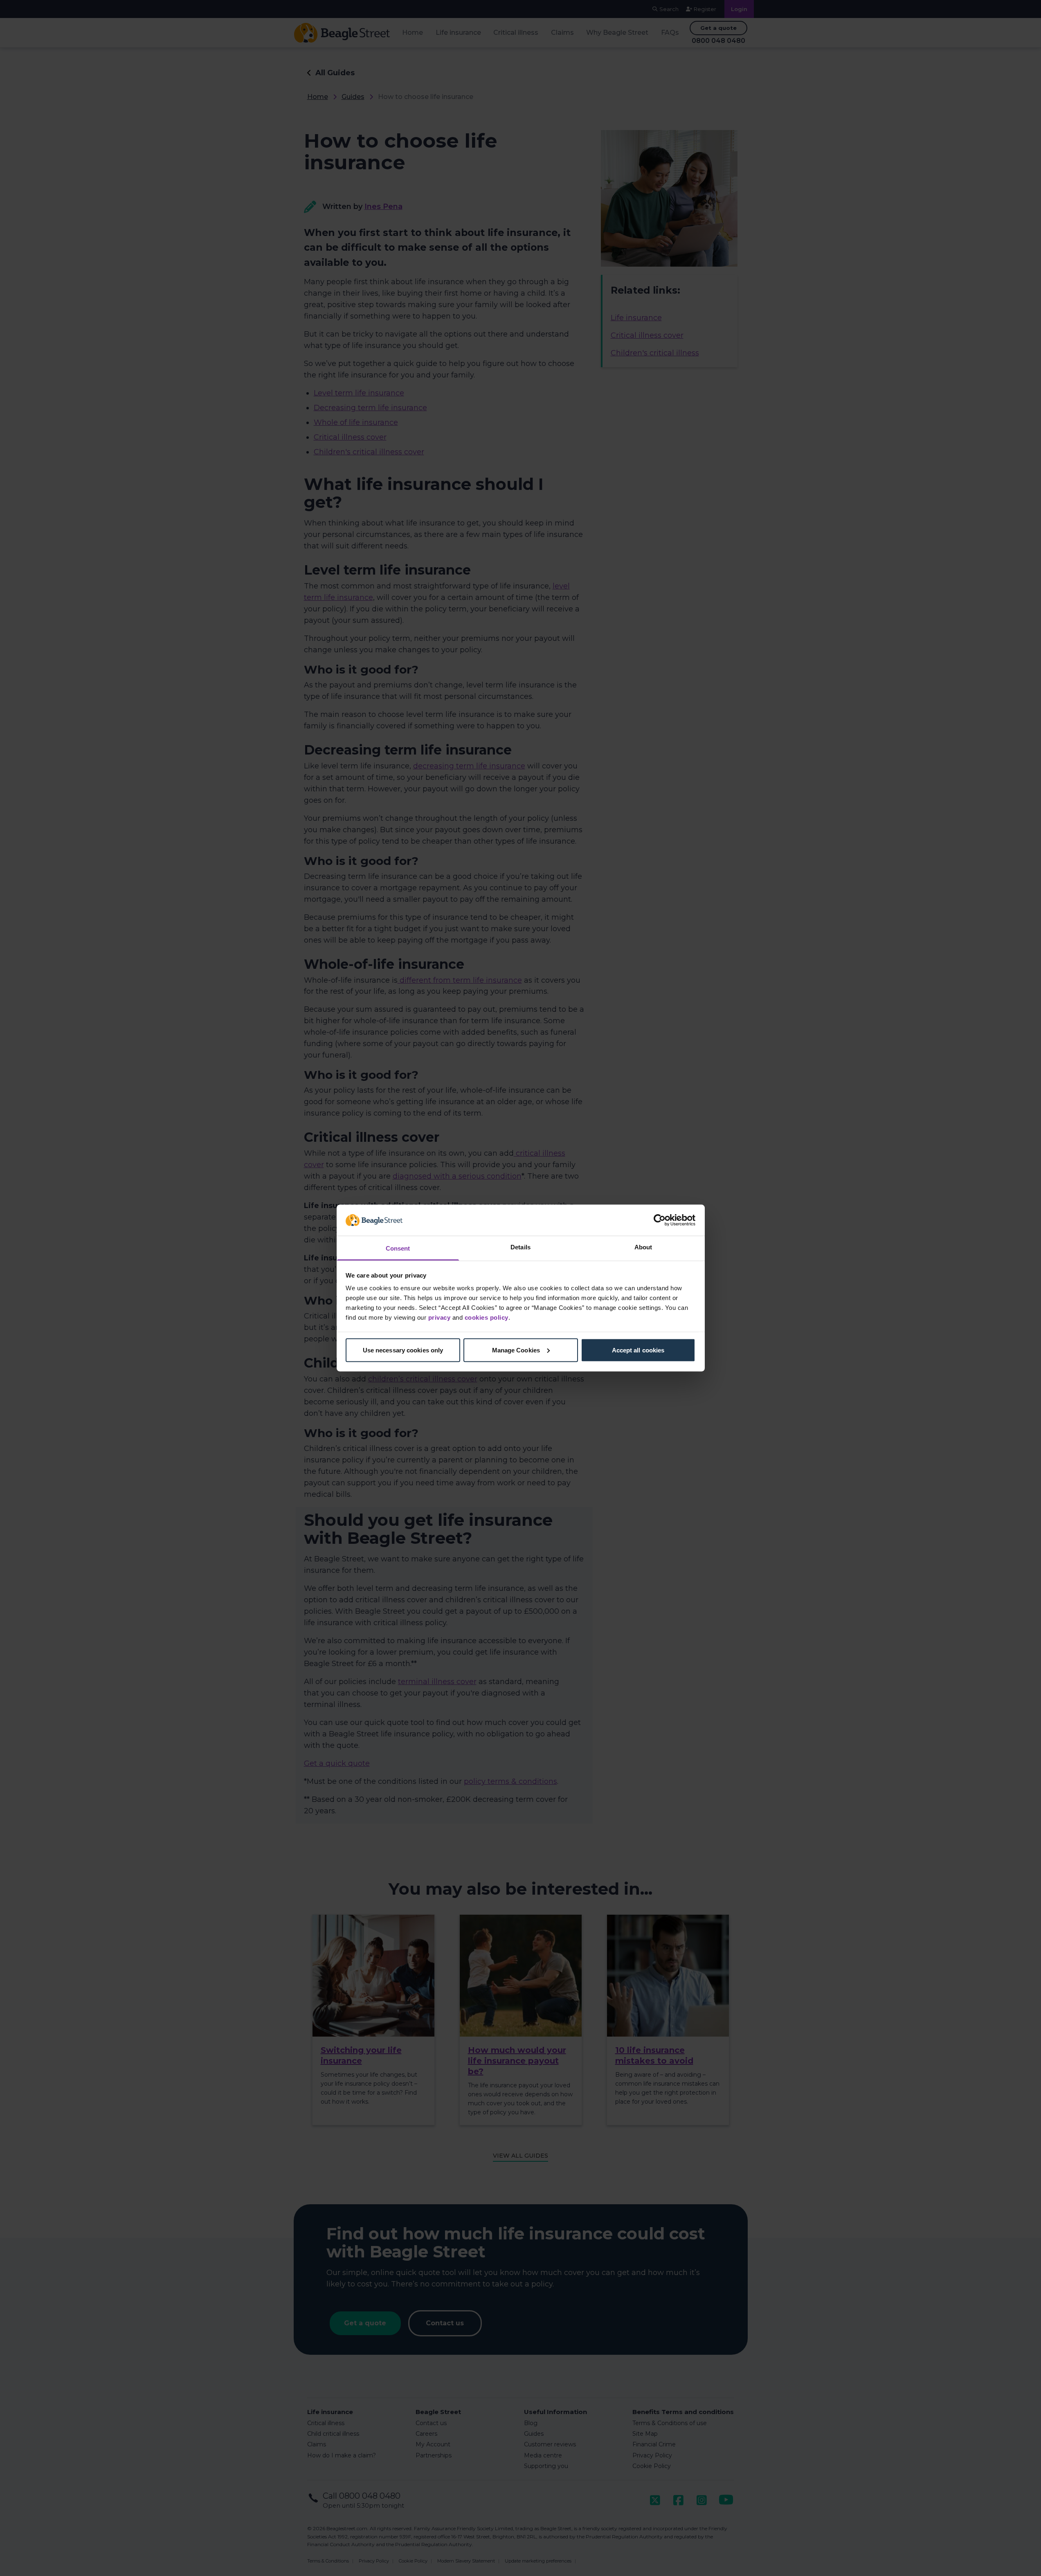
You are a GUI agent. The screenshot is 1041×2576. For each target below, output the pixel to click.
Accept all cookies (638, 1350)
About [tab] (643, 1247)
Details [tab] (520, 1247)
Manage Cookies (516, 1350)
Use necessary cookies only (403, 1350)
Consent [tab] (398, 1248)
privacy (440, 1317)
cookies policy (487, 1317)
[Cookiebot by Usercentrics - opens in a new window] (660, 1220)
